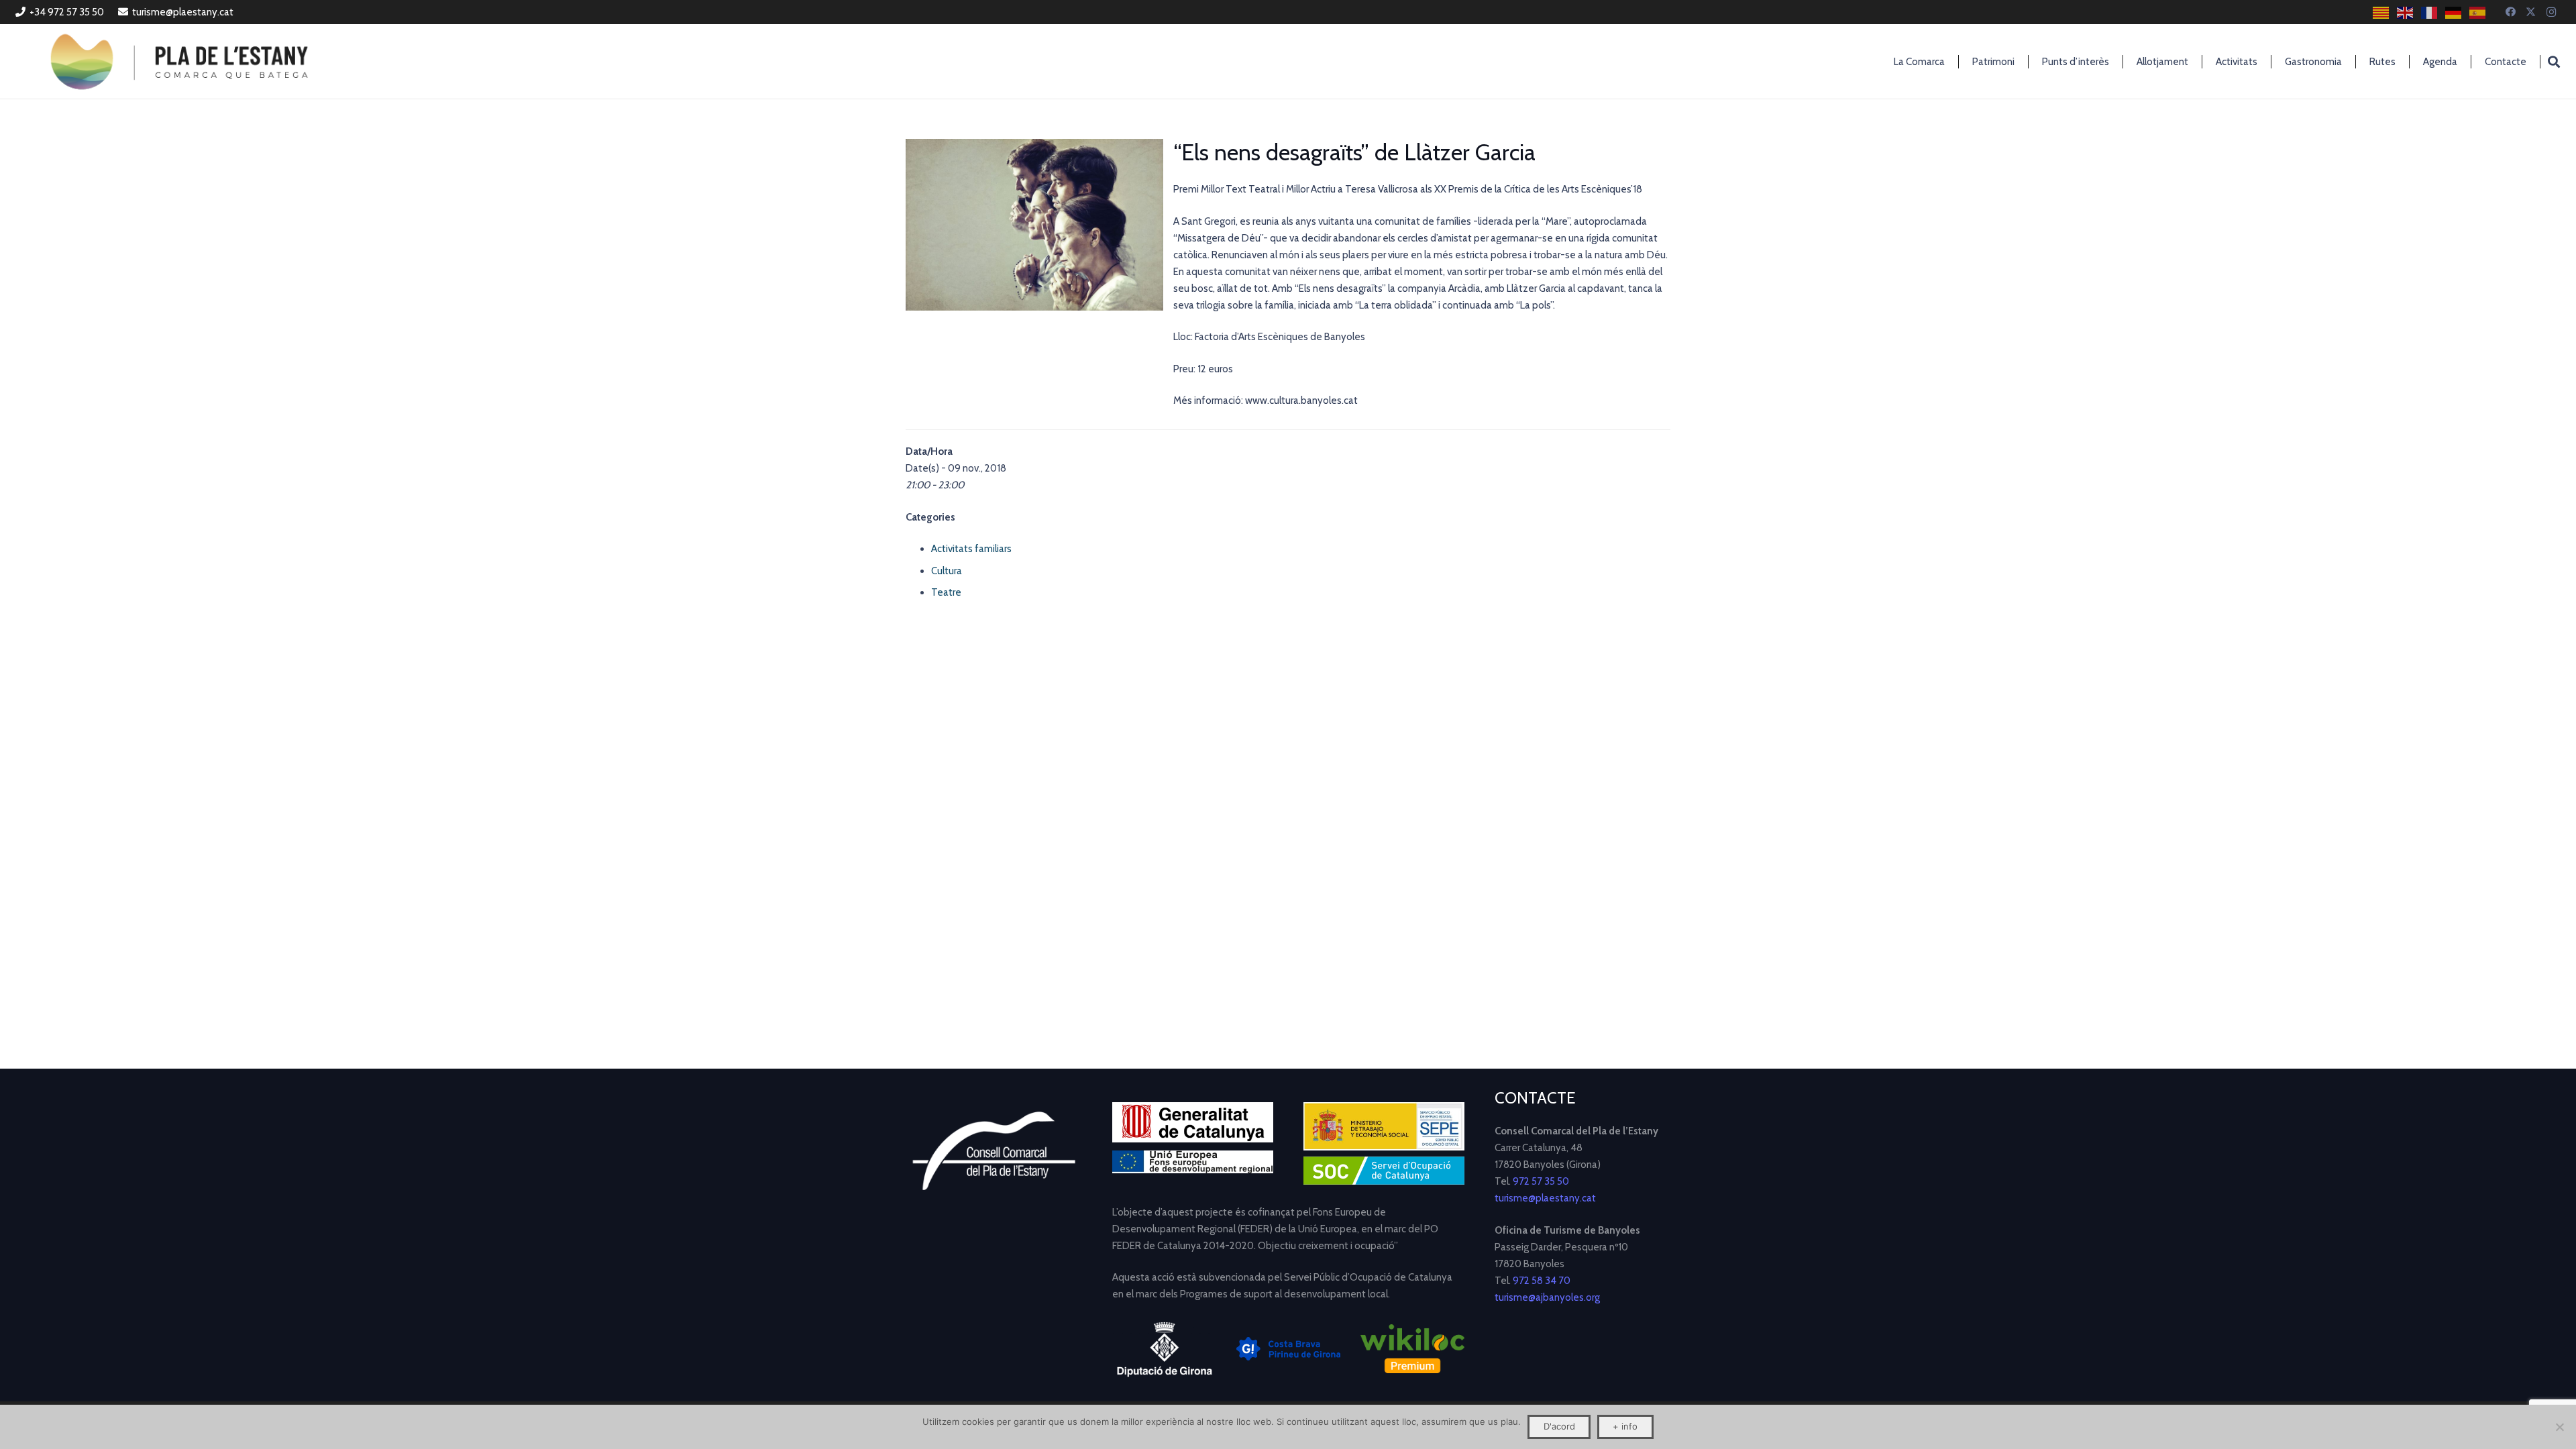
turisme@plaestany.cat (1545, 1198)
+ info (1625, 1426)
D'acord (1559, 1426)
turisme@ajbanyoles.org (1547, 1297)
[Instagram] (2551, 12)
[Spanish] (2478, 12)
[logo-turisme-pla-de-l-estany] (179, 62)
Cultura (947, 571)
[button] (2554, 62)
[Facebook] (2511, 12)
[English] (2406, 12)
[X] (2531, 12)
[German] (2454, 12)
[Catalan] (2381, 12)
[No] (2559, 1427)
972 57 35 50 (1541, 1181)
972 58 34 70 (1542, 1281)
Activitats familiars (971, 549)
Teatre (946, 592)
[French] (2430, 12)
